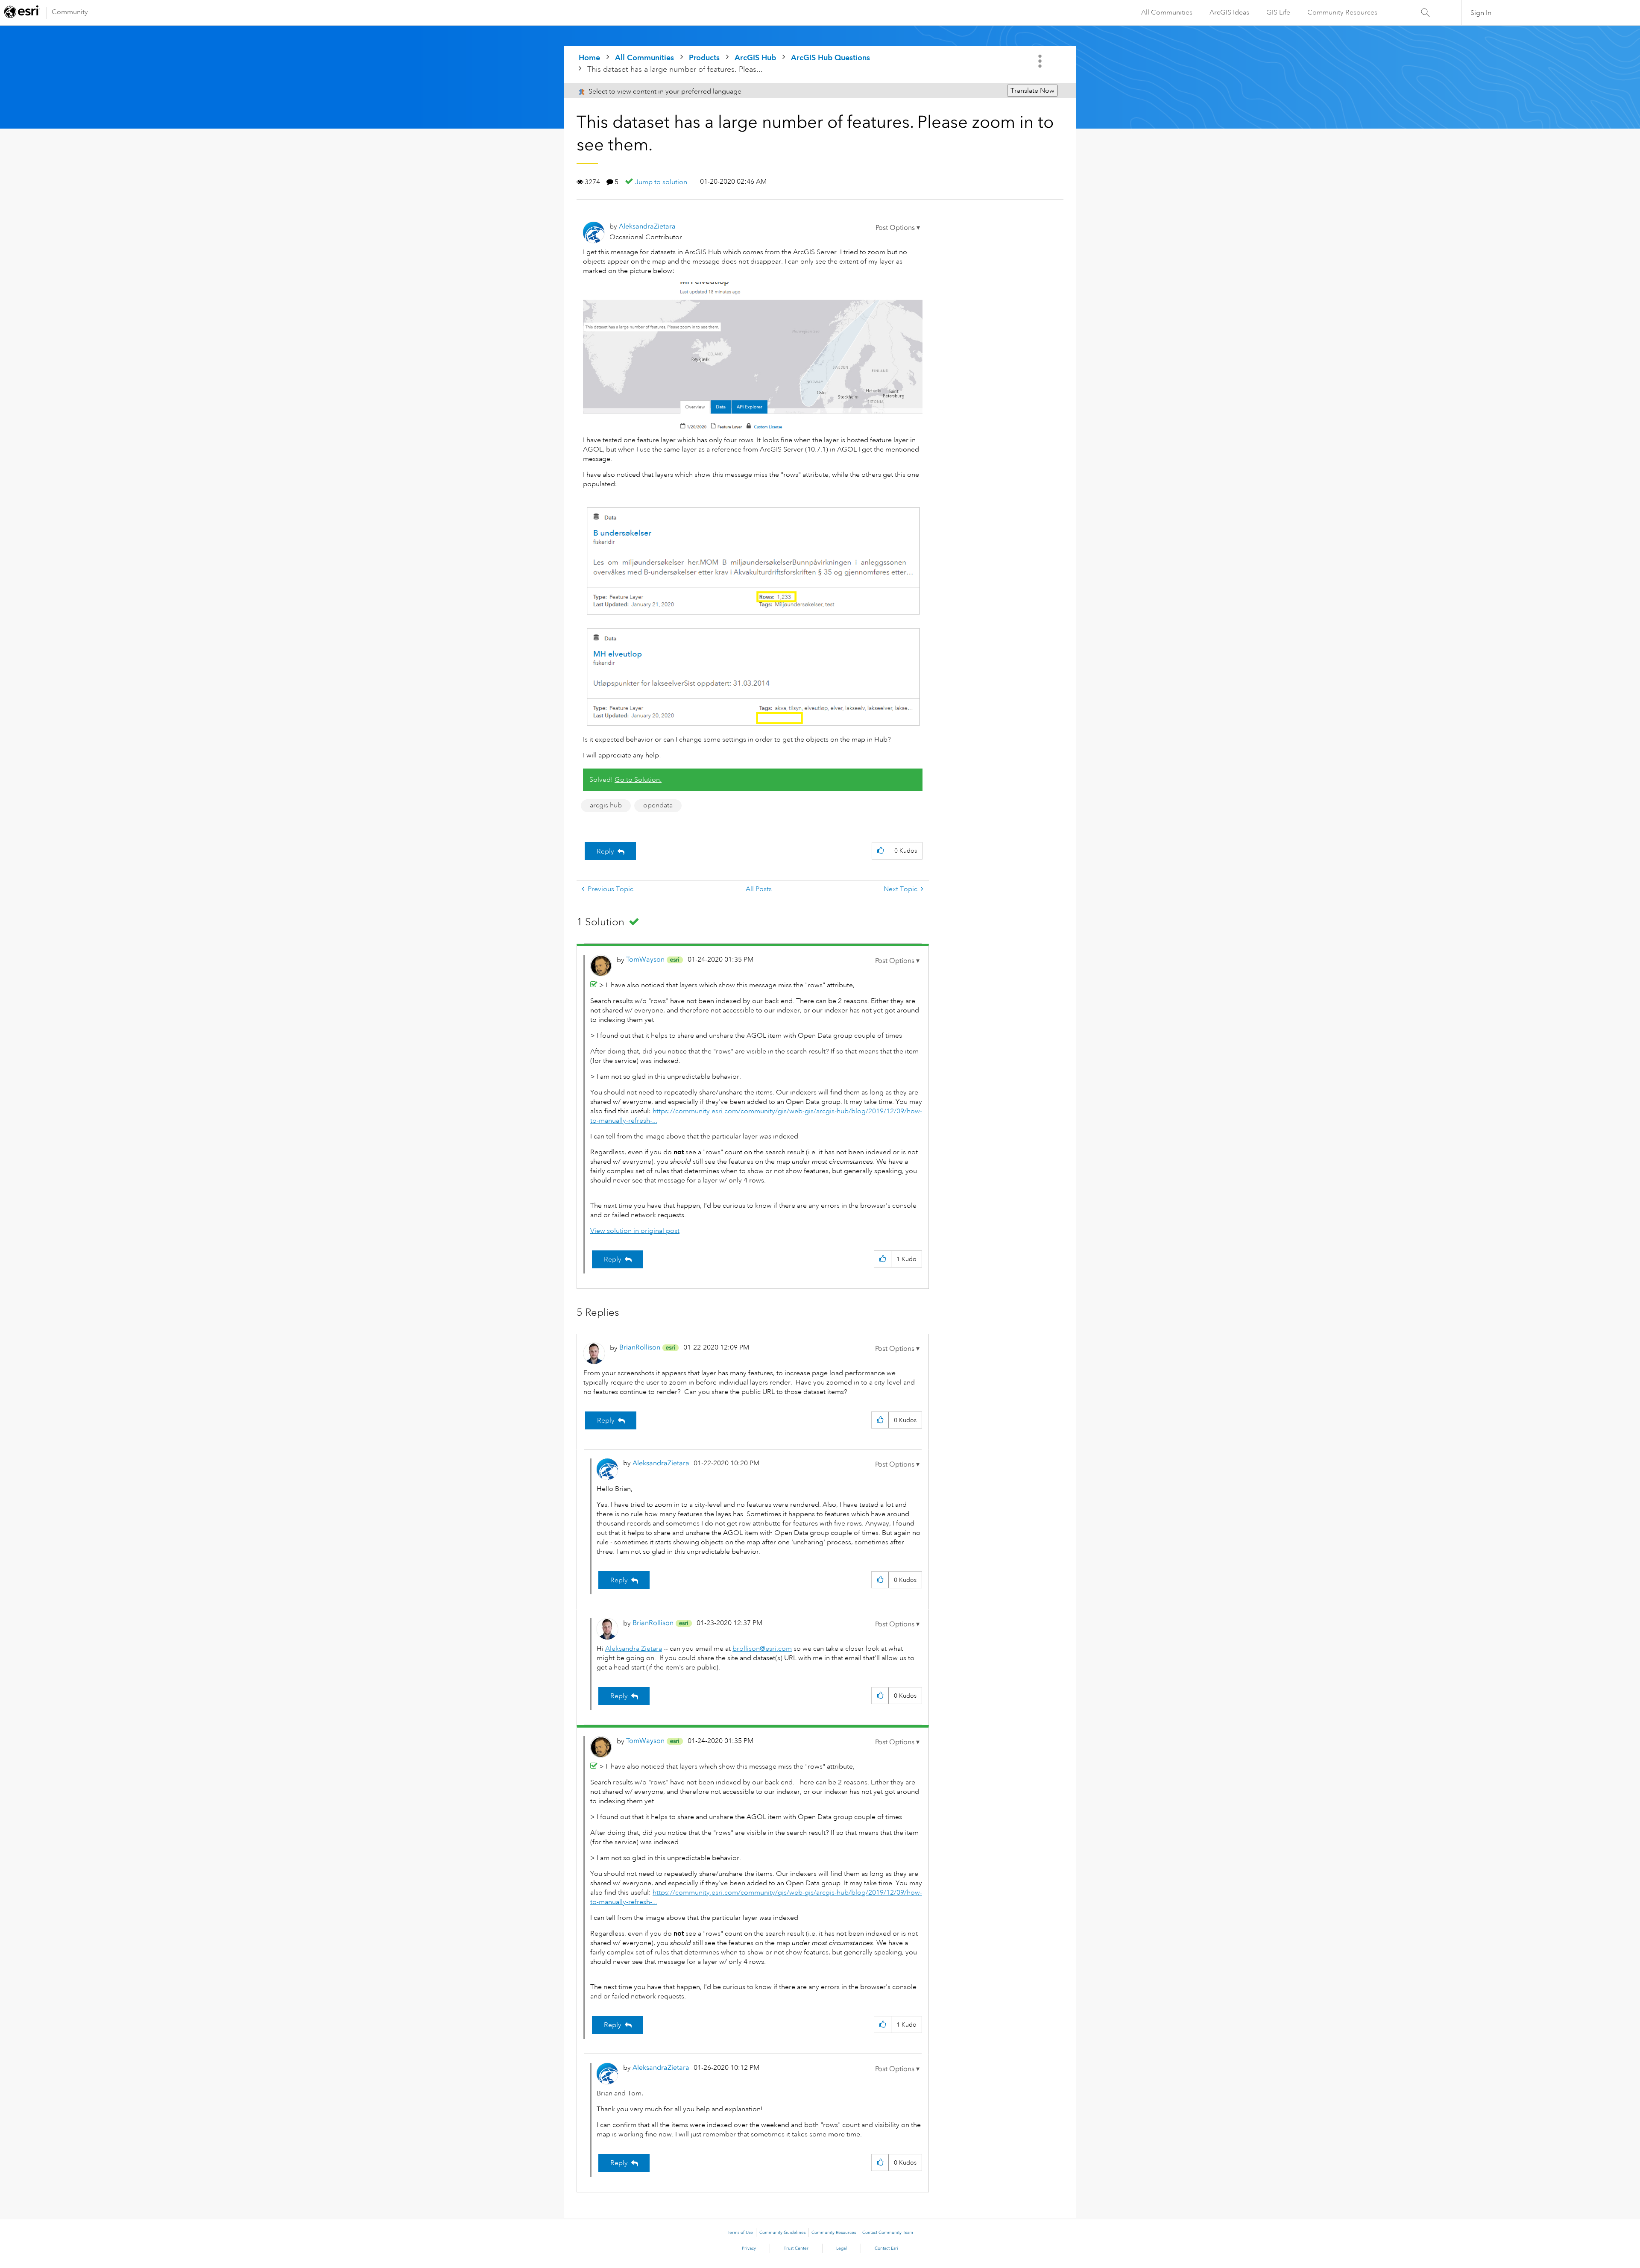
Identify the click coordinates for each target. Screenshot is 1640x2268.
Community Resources (1342, 12)
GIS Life (1278, 12)
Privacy (749, 2248)
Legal (842, 2248)
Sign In (1481, 13)
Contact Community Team (888, 2233)
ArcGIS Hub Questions (830, 57)
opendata (658, 805)
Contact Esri (886, 2248)
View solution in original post (635, 1231)
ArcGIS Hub (755, 57)
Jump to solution (661, 182)
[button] (898, 228)
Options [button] (1041, 61)
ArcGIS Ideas (1229, 12)
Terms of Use (740, 2233)
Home (589, 57)
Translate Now (1032, 91)
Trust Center (796, 2248)
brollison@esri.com (762, 1649)
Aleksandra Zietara (634, 1649)
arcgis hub (606, 805)
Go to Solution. (638, 780)
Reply (605, 851)
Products (704, 57)
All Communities (1167, 12)
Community (70, 12)
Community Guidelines (782, 2233)
